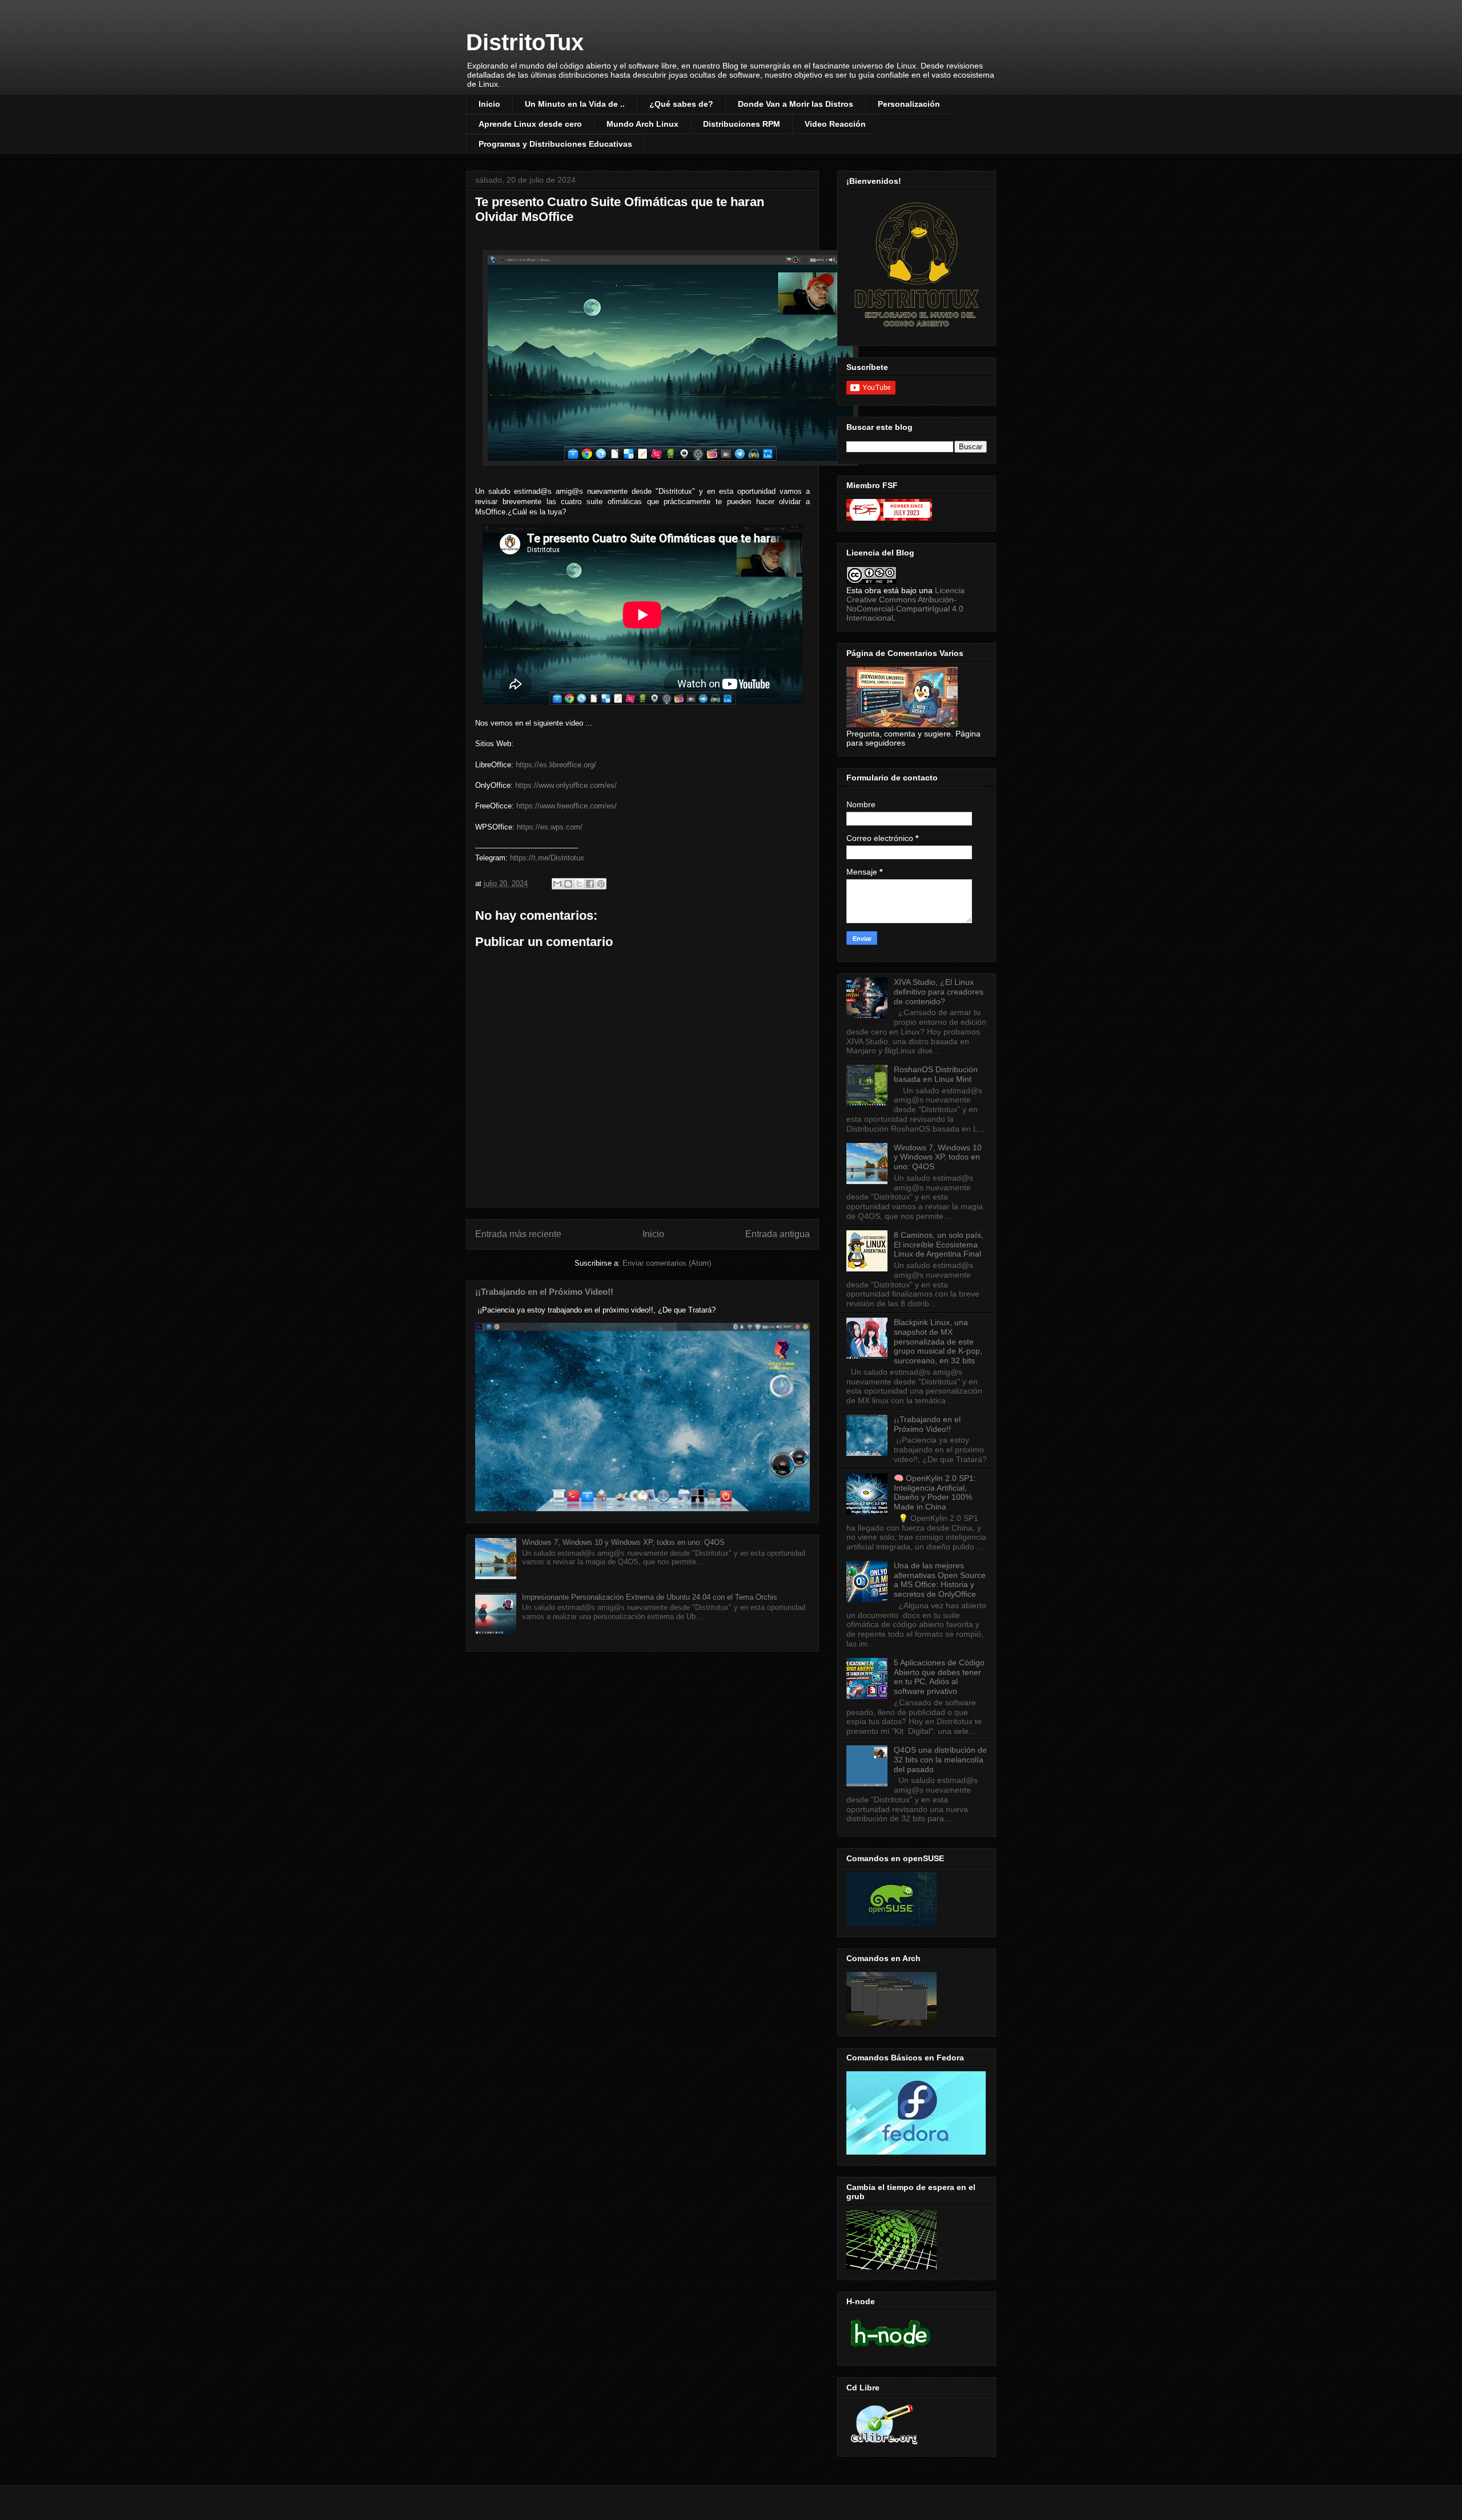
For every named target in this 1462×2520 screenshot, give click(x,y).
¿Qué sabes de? (681, 104)
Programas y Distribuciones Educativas (555, 144)
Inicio (489, 104)
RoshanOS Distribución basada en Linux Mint (936, 1074)
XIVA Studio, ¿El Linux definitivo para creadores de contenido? (939, 992)
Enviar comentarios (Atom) (667, 1263)
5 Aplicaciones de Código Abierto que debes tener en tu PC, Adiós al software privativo (939, 1677)
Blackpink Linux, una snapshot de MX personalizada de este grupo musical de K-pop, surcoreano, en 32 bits (938, 1341)
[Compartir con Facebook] (590, 884)
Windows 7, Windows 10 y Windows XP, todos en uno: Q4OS (623, 1542)
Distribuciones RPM (742, 124)
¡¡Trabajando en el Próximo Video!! (544, 1292)
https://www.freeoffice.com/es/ (567, 806)
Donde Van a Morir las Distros (796, 104)
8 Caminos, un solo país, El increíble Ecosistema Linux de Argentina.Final (939, 1245)
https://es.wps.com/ (550, 827)
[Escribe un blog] (568, 884)
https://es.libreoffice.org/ (556, 765)
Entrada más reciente (518, 1234)
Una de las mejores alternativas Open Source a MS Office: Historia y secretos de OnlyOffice (940, 1580)
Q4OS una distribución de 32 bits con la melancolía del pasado (940, 1760)
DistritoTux (525, 42)
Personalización (909, 104)
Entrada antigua (778, 1234)
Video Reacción (835, 124)
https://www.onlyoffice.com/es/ (566, 785)
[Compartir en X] (579, 884)
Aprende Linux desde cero (530, 124)
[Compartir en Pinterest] (601, 884)
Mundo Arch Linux (642, 124)
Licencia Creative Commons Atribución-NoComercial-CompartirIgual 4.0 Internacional (905, 604)
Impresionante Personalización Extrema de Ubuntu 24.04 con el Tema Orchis (650, 1597)
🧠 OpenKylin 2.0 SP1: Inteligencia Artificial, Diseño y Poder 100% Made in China (935, 1492)
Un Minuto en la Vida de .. (575, 104)
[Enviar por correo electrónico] (557, 884)
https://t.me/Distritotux (547, 858)
